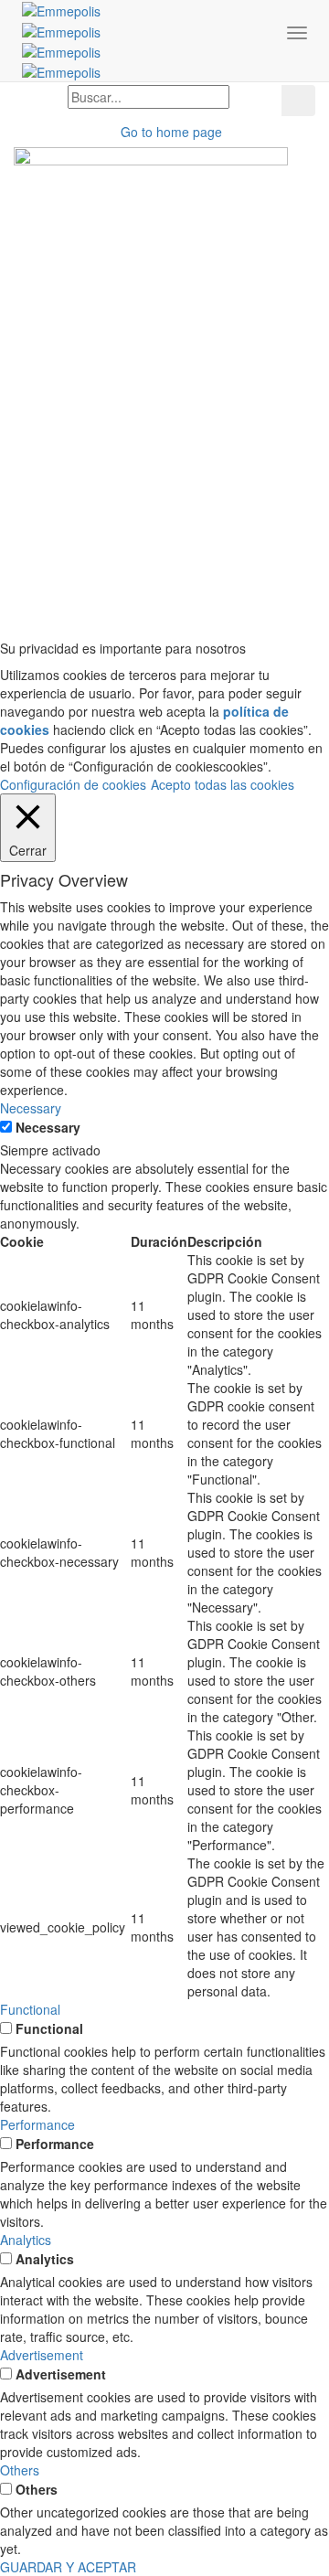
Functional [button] (30, 2009)
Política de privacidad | (188, 587)
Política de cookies (285, 596)
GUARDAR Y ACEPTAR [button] (68, 2567)
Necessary (48, 1127)
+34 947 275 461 (63, 413)
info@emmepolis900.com (240, 541)
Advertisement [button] (42, 2355)
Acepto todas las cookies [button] (223, 784)
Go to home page (170, 132)
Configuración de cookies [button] (73, 784)
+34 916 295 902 (63, 331)
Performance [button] (37, 2124)
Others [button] (20, 2470)
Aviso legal (80, 587)
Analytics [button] (26, 2240)
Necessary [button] (31, 1108)
